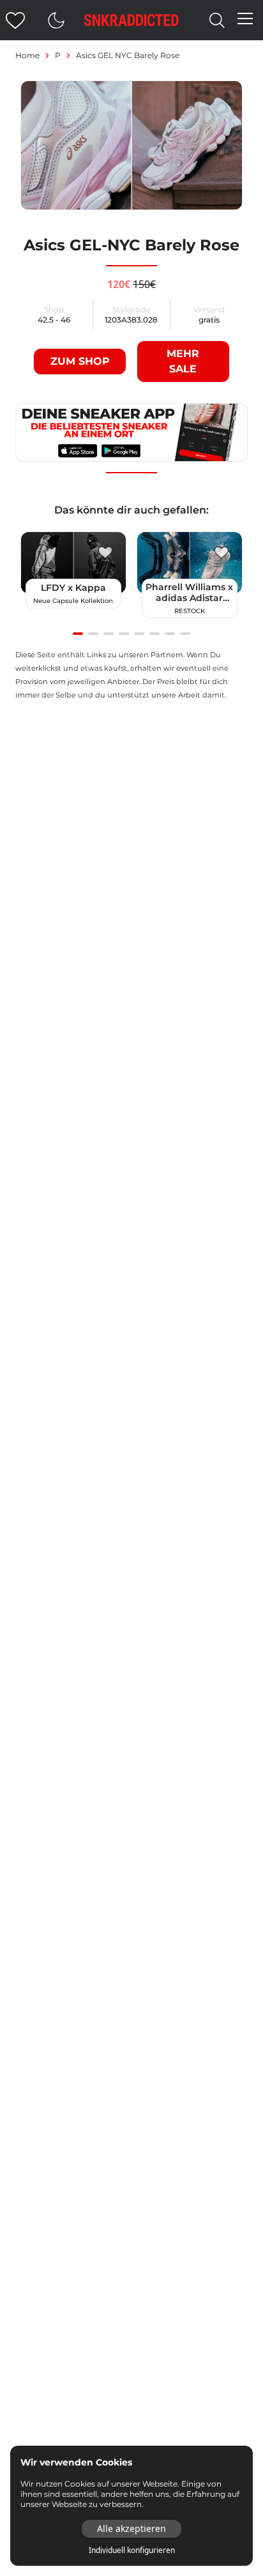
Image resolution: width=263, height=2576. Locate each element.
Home (27, 55)
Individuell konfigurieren (132, 2550)
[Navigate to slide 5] (139, 634)
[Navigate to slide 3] (109, 634)
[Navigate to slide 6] (154, 634)
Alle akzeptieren (131, 2528)
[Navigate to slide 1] (78, 634)
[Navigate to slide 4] (124, 634)
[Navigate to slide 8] (185, 634)
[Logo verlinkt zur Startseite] (131, 20)
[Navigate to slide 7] (170, 634)
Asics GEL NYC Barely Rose (128, 55)
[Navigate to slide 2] (93, 634)
